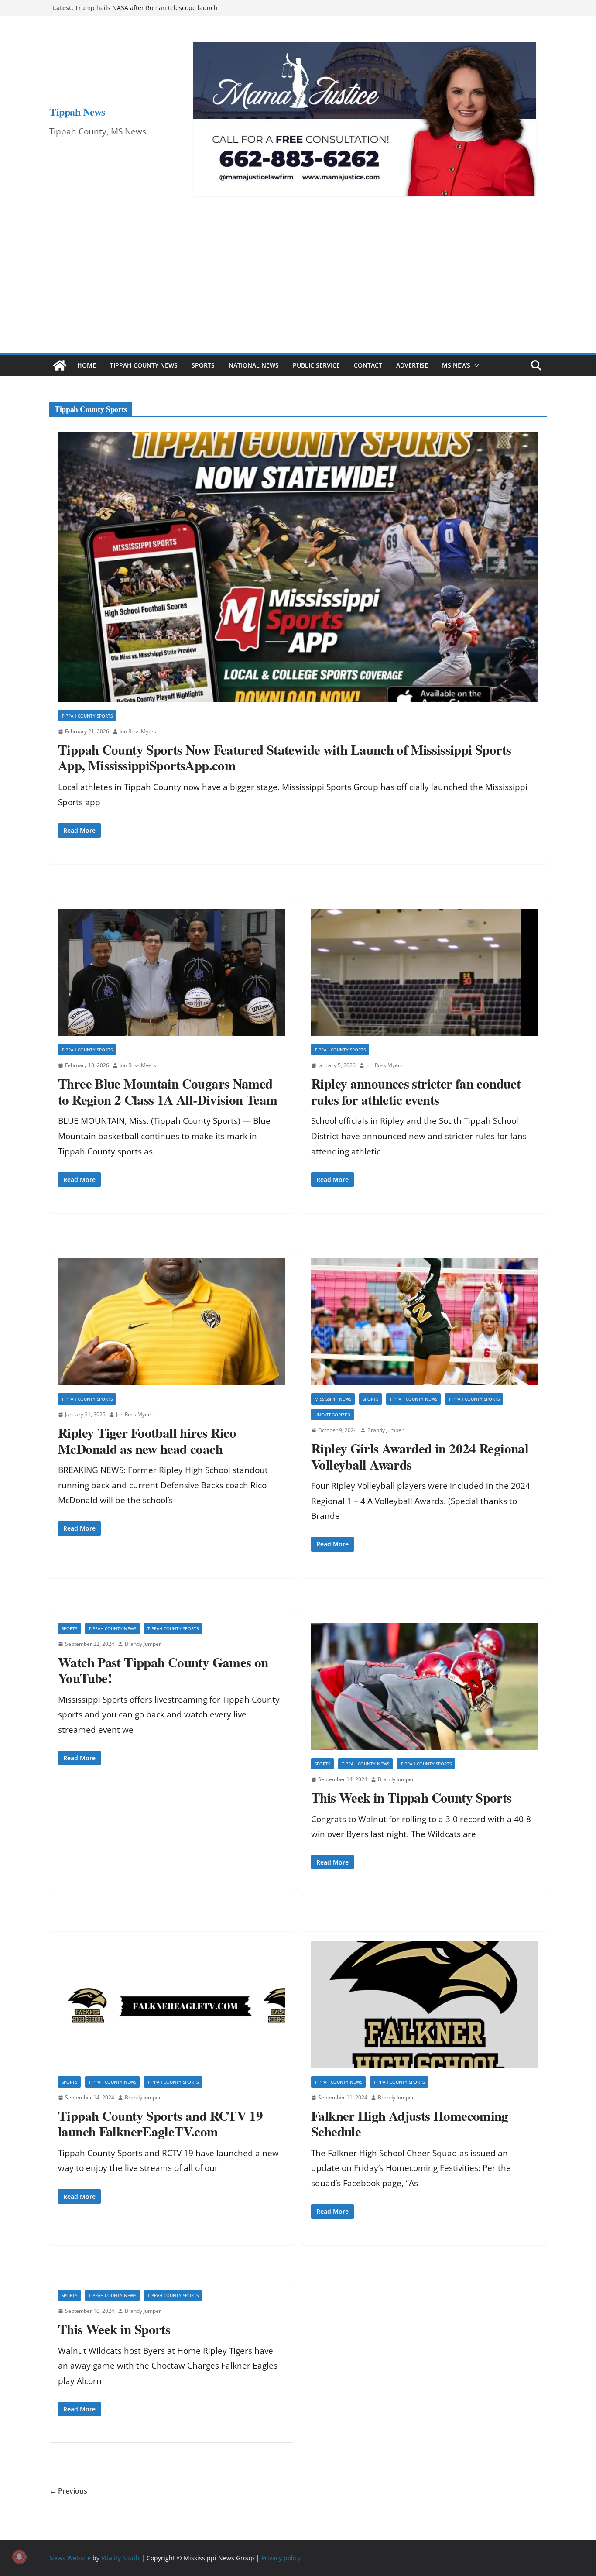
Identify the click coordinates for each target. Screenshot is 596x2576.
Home (87, 365)
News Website (70, 2558)
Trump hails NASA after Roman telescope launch (146, 8)
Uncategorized (332, 1415)
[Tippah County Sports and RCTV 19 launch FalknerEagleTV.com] (171, 2004)
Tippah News (77, 112)
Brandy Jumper (385, 1430)
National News (254, 365)
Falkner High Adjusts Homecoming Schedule (410, 2124)
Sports (203, 365)
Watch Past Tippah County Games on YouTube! (163, 1670)
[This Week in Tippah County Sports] (425, 1687)
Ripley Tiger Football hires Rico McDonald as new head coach (147, 1441)
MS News (456, 365)
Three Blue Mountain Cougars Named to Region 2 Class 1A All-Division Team (168, 1091)
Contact (368, 365)
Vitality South (120, 2558)
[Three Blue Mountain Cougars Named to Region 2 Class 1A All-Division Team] (171, 973)
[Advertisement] (298, 288)
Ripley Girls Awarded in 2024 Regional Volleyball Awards (420, 1456)
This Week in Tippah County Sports (411, 1797)
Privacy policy (281, 2558)
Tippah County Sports (87, 716)
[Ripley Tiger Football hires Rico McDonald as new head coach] (171, 1322)
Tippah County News (144, 365)
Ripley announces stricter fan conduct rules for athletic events (416, 1091)
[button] (475, 365)
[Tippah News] (60, 365)
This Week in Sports (114, 2329)
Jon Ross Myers (138, 731)
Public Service (316, 365)
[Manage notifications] (19, 2557)
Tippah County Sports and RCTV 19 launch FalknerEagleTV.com (160, 2124)
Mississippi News (333, 1399)
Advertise (412, 365)
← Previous (68, 2491)
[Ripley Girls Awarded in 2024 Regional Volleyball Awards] (425, 1322)
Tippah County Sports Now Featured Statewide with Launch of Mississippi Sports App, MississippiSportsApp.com (284, 757)
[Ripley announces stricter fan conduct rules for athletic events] (425, 973)
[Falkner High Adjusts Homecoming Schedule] (425, 2004)
